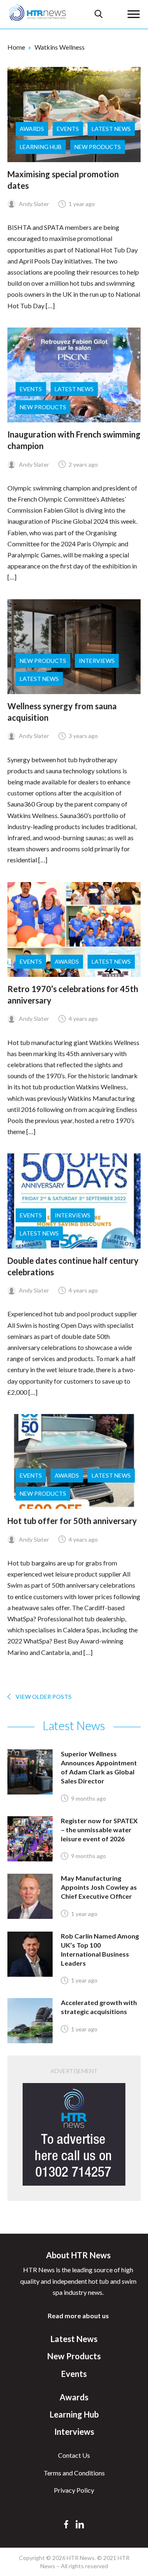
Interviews (97, 661)
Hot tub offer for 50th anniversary (72, 1521)
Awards (32, 129)
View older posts (44, 1697)
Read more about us (78, 2316)
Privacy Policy (74, 2490)
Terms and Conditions (74, 2473)
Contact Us (74, 2455)
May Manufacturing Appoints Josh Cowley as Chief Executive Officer (99, 1887)
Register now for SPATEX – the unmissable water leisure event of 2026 (99, 1830)
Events (68, 129)
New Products (98, 147)
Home (16, 47)
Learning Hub (41, 147)
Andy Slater (33, 204)
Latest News (111, 129)
